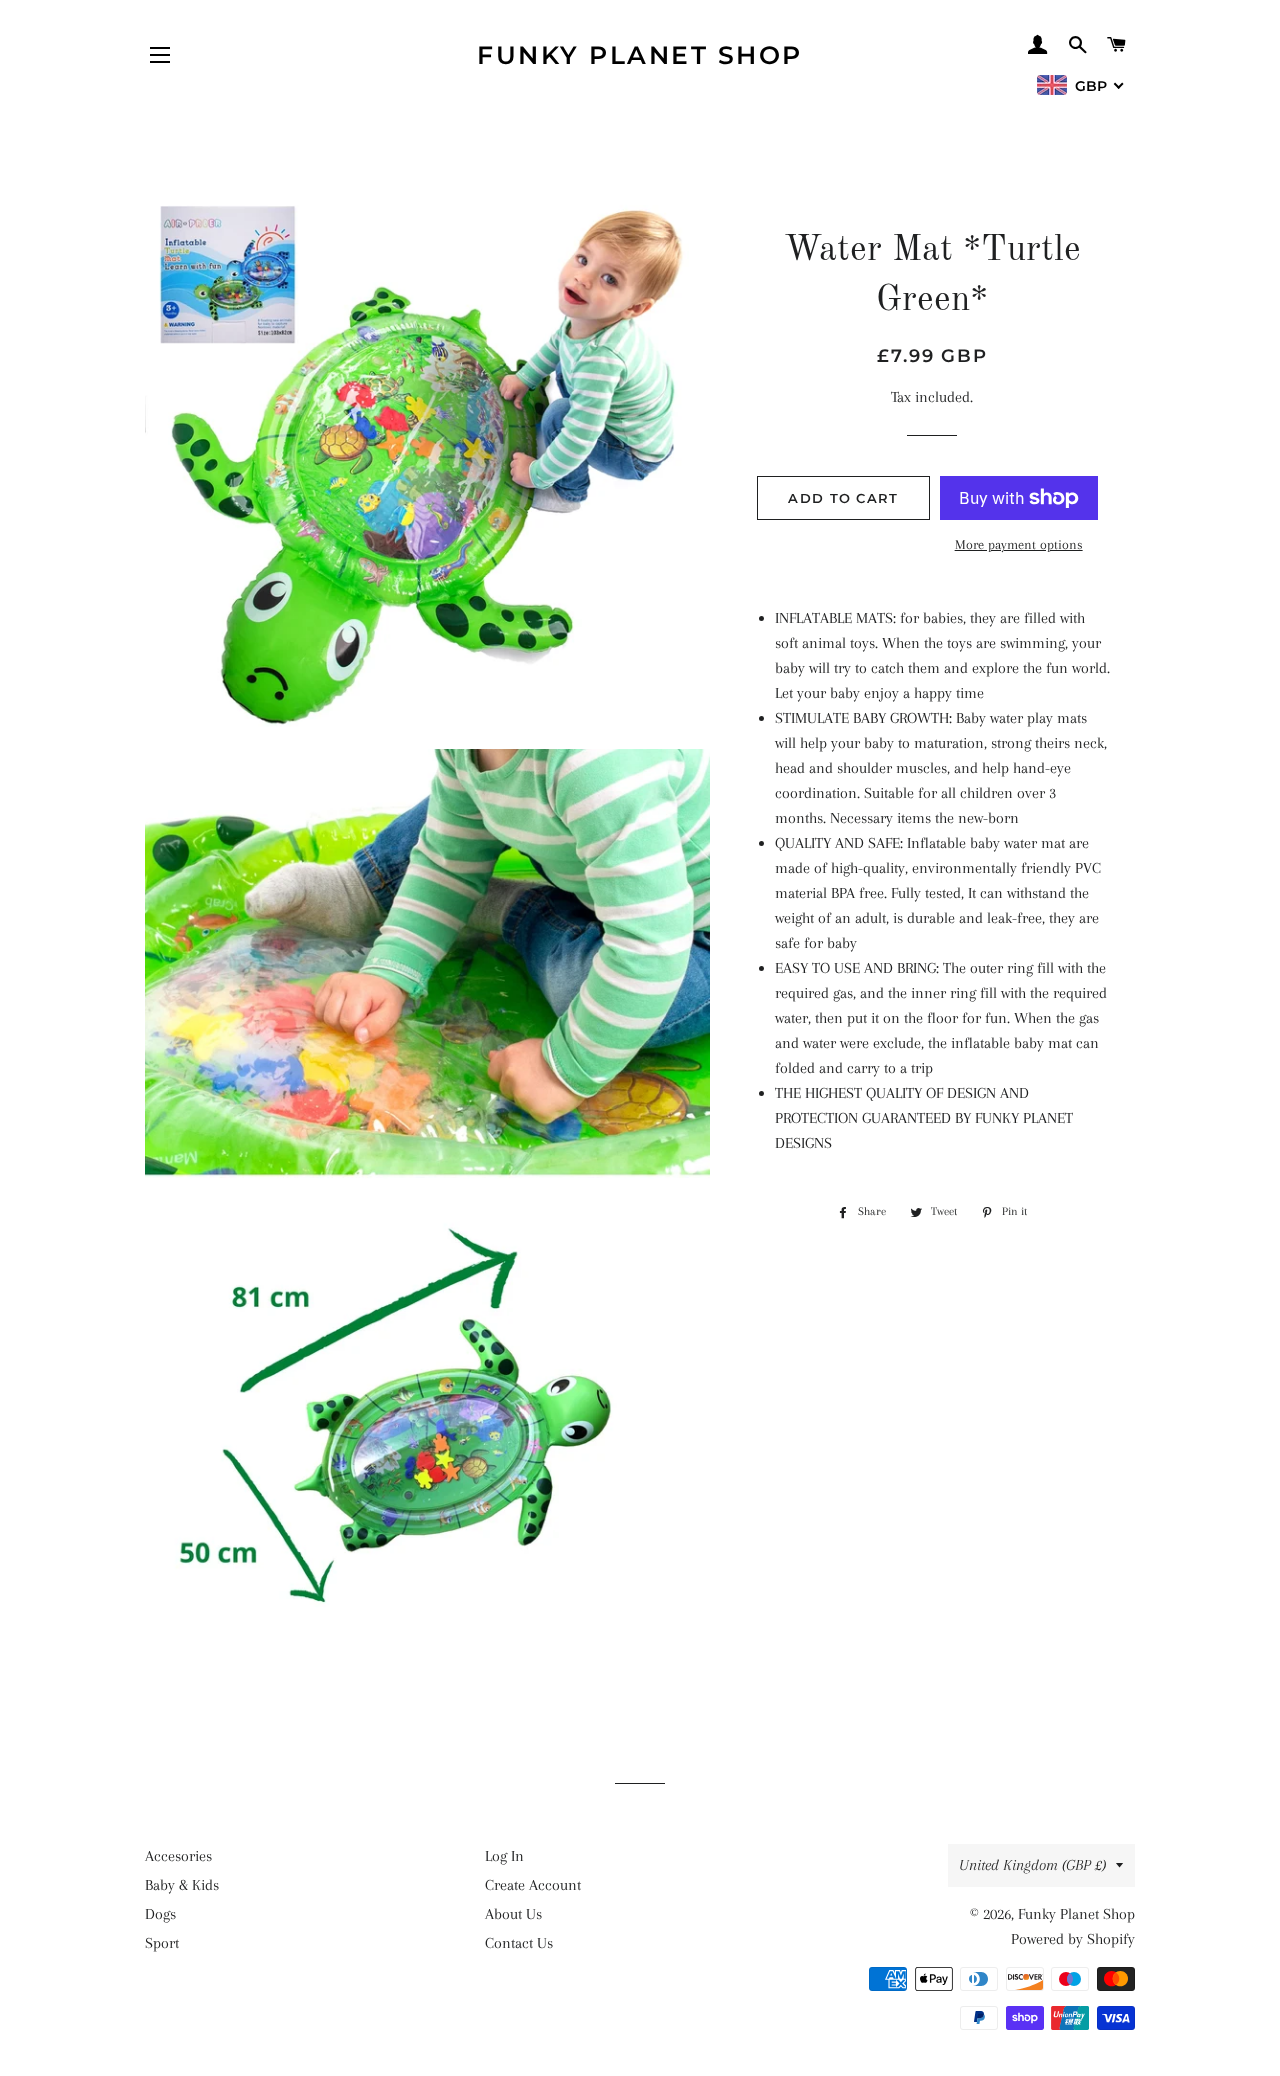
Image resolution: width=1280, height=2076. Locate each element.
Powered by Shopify (1073, 1939)
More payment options (1019, 544)
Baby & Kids (182, 1885)
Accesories (178, 1856)
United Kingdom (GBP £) (1032, 1865)
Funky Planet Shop (640, 55)
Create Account (533, 1885)
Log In (504, 1856)
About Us (513, 1914)
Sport (162, 1943)
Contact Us (519, 1943)
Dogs (160, 1914)
